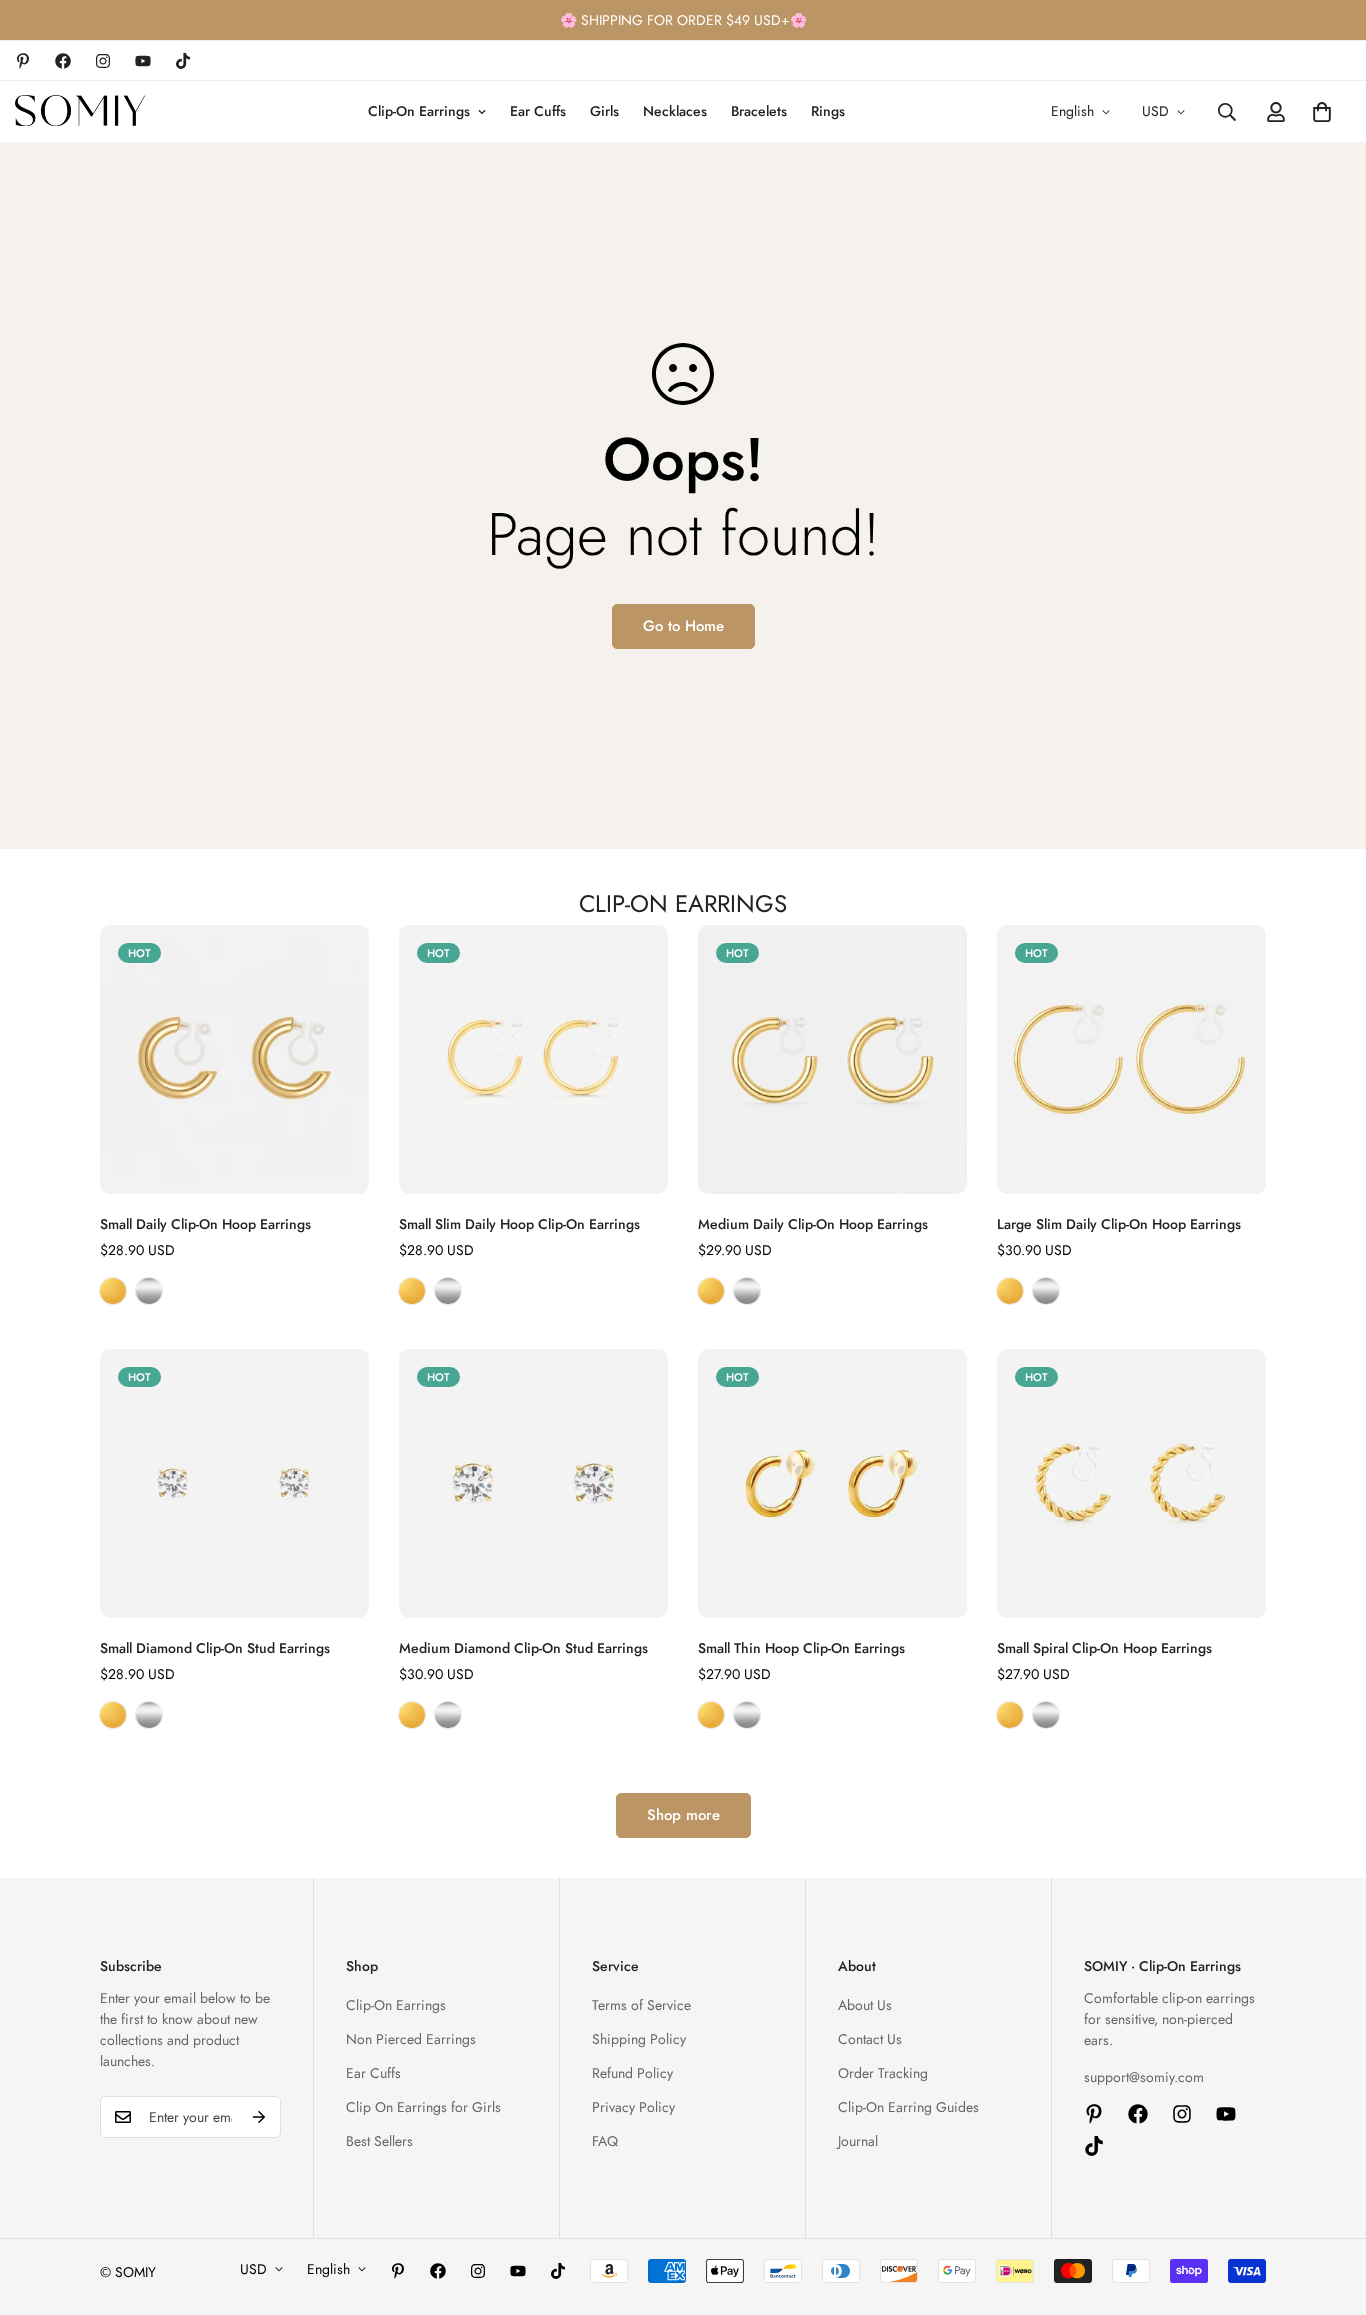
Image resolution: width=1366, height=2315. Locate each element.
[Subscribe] (259, 2117)
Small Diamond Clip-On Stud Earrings (215, 1648)
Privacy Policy (633, 2107)
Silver (149, 1291)
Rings (828, 111)
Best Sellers (379, 2141)
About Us (865, 2005)
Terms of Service (641, 2005)
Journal (858, 2141)
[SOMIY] (80, 111)
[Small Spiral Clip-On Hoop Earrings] (1131, 1483)
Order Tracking (883, 2073)
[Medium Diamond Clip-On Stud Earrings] (533, 1483)
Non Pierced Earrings (411, 2039)
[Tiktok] (183, 61)
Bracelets (759, 111)
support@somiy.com (1144, 2077)
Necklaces (675, 111)
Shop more (683, 1815)
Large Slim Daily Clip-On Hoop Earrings (1119, 1224)
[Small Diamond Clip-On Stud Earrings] (234, 1483)
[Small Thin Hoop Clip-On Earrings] (832, 1483)
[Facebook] (63, 61)
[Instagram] (103, 61)
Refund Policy (632, 2073)
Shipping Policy (639, 2039)
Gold (113, 1291)
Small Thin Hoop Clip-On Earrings (801, 1648)
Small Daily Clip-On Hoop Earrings (205, 1224)
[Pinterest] (23, 61)
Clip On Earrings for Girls (423, 2107)
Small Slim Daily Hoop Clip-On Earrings (519, 1224)
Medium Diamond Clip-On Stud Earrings (523, 1648)
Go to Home (683, 626)
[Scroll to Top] (1327, 2206)
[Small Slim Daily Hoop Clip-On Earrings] (533, 1059)
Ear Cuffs (538, 111)
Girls (604, 111)
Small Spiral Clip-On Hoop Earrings (1104, 1648)
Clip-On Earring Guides (908, 2107)
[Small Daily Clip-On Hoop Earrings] (234, 1059)
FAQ (605, 2141)
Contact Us (870, 2039)
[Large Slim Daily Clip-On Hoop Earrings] (1131, 1059)
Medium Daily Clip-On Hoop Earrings (813, 1224)
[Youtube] (143, 61)
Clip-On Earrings (419, 111)
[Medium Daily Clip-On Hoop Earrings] (832, 1059)
